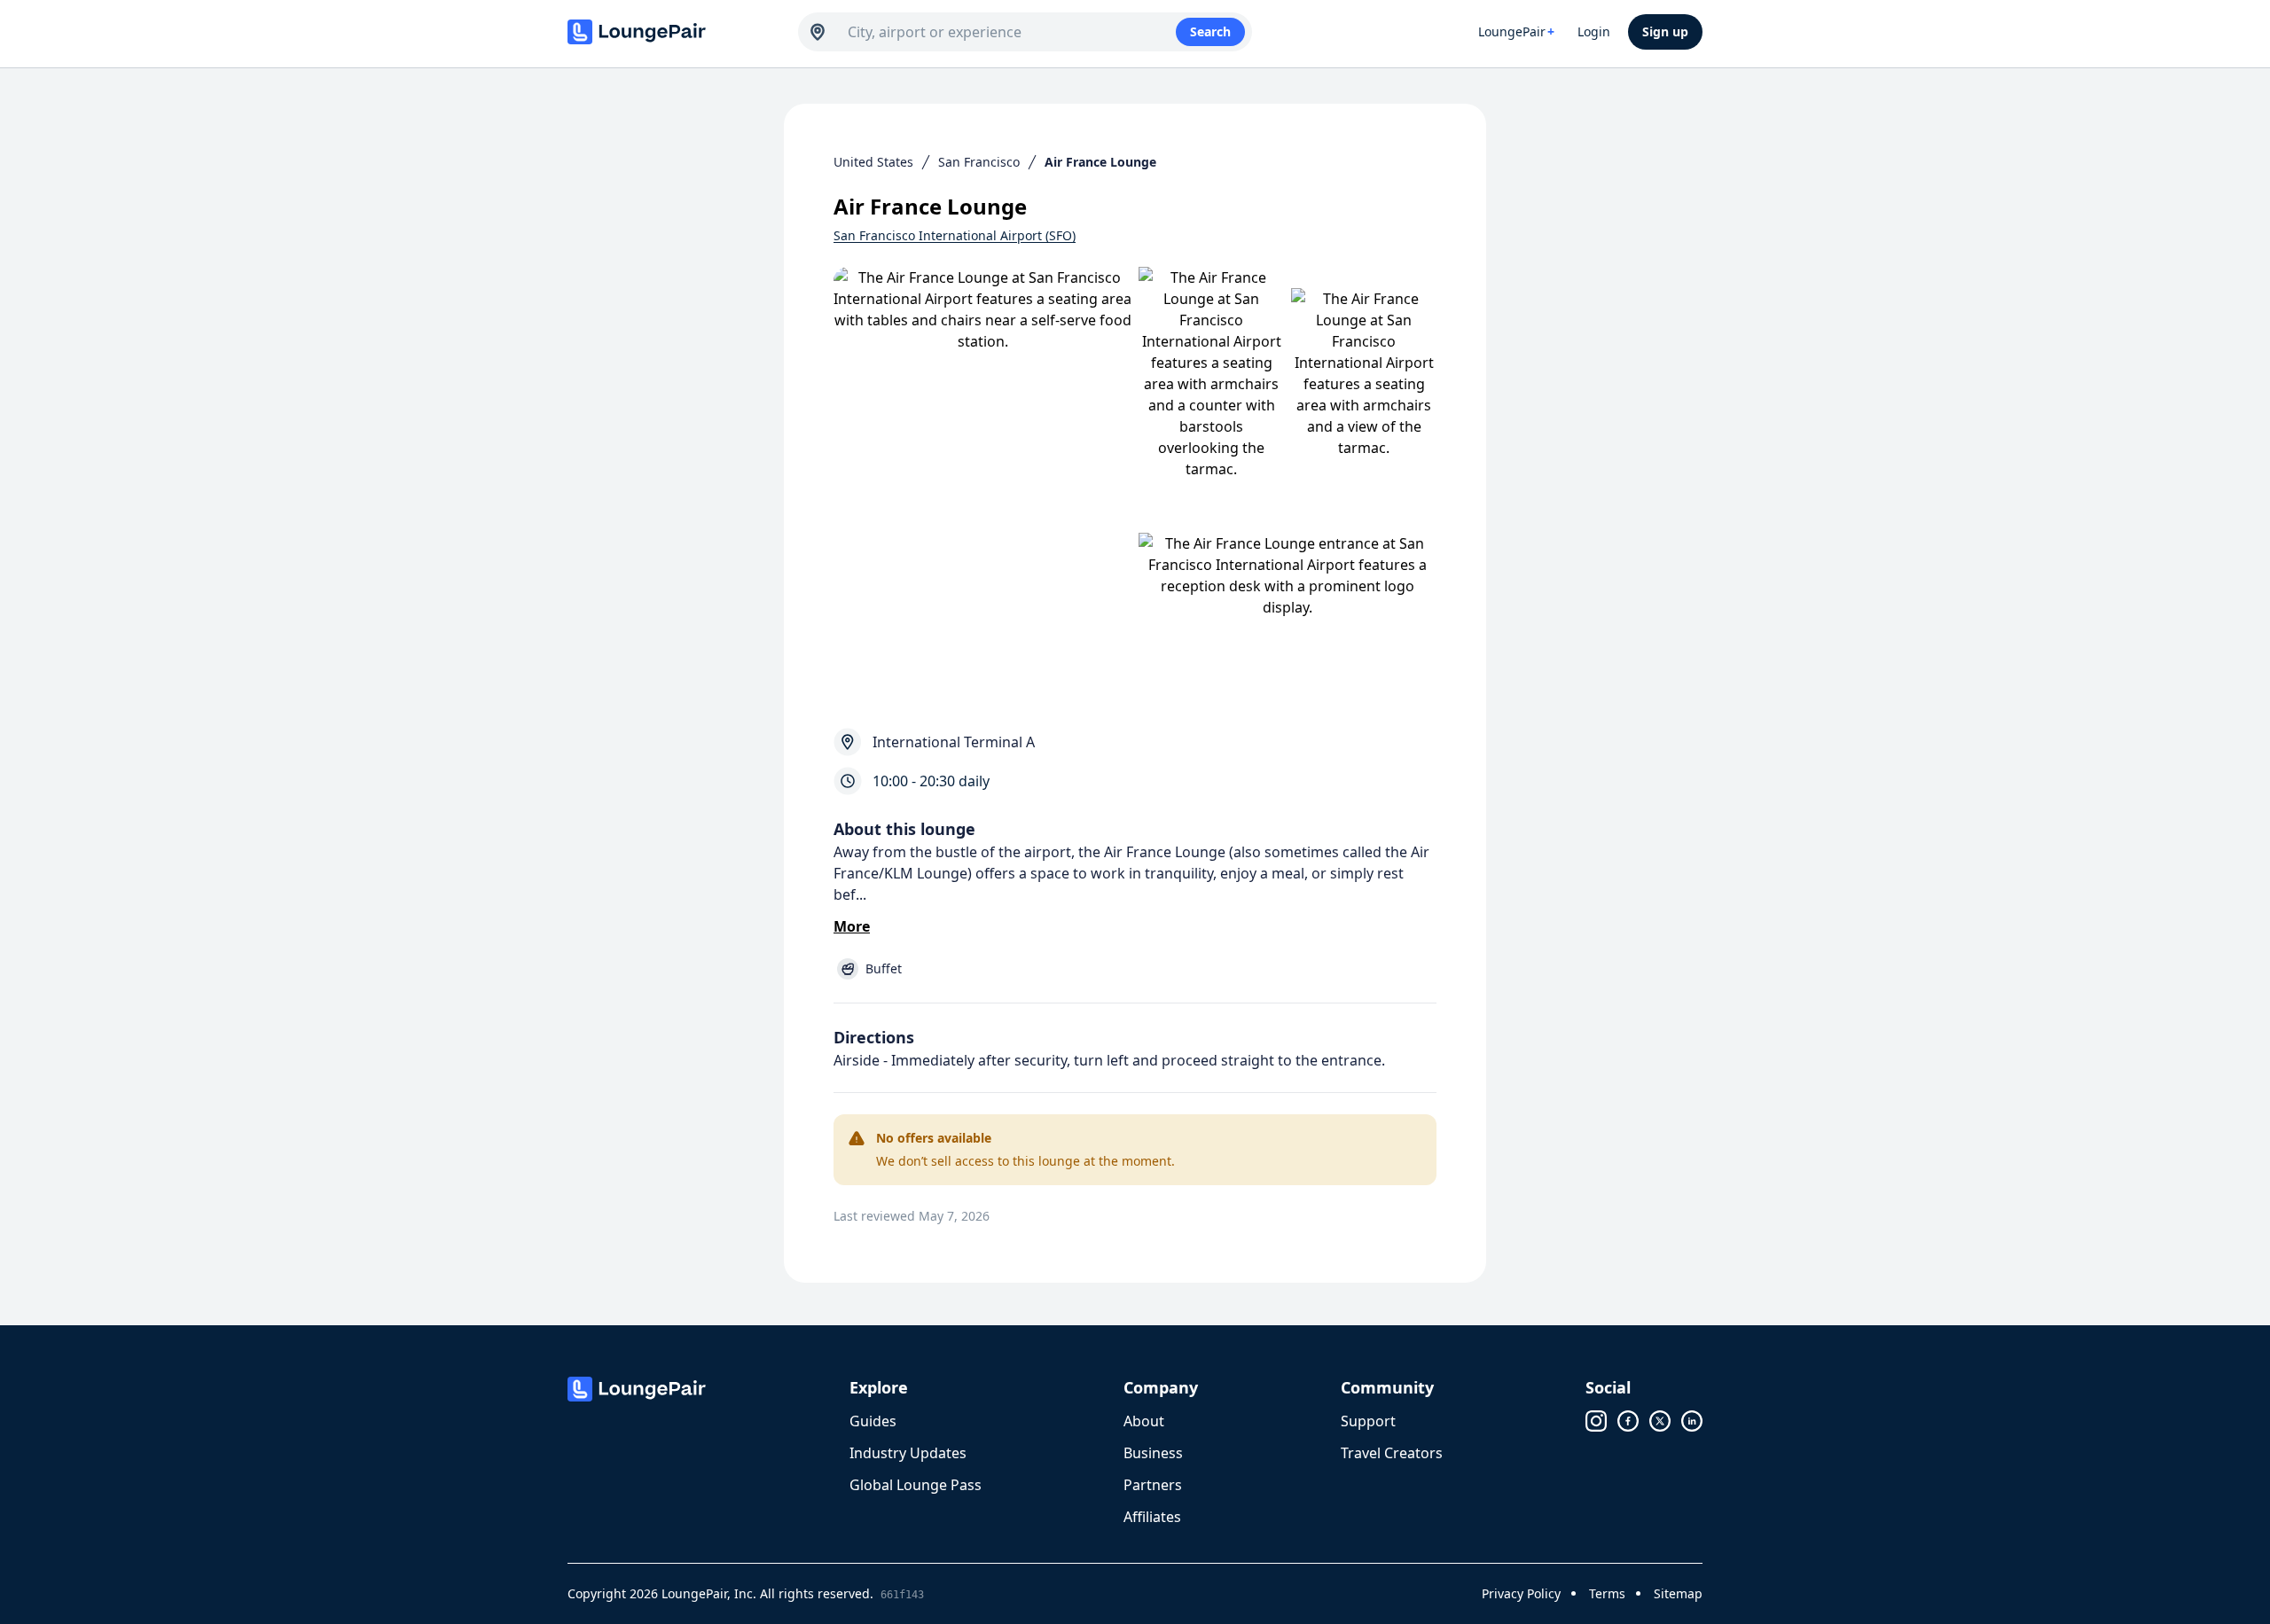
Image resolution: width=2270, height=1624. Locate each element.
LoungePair (1516, 31)
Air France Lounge (1100, 162)
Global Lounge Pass (916, 1485)
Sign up (1665, 31)
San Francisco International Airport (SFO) (955, 235)
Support (1368, 1421)
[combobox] (1012, 32)
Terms (1607, 1593)
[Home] (674, 32)
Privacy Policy (1521, 1593)
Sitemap (1678, 1593)
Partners (1153, 1485)
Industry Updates (908, 1453)
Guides (873, 1421)
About (1144, 1421)
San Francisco (979, 162)
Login (1594, 31)
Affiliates (1152, 1517)
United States (873, 162)
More (852, 926)
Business (1153, 1453)
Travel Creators (1392, 1453)
